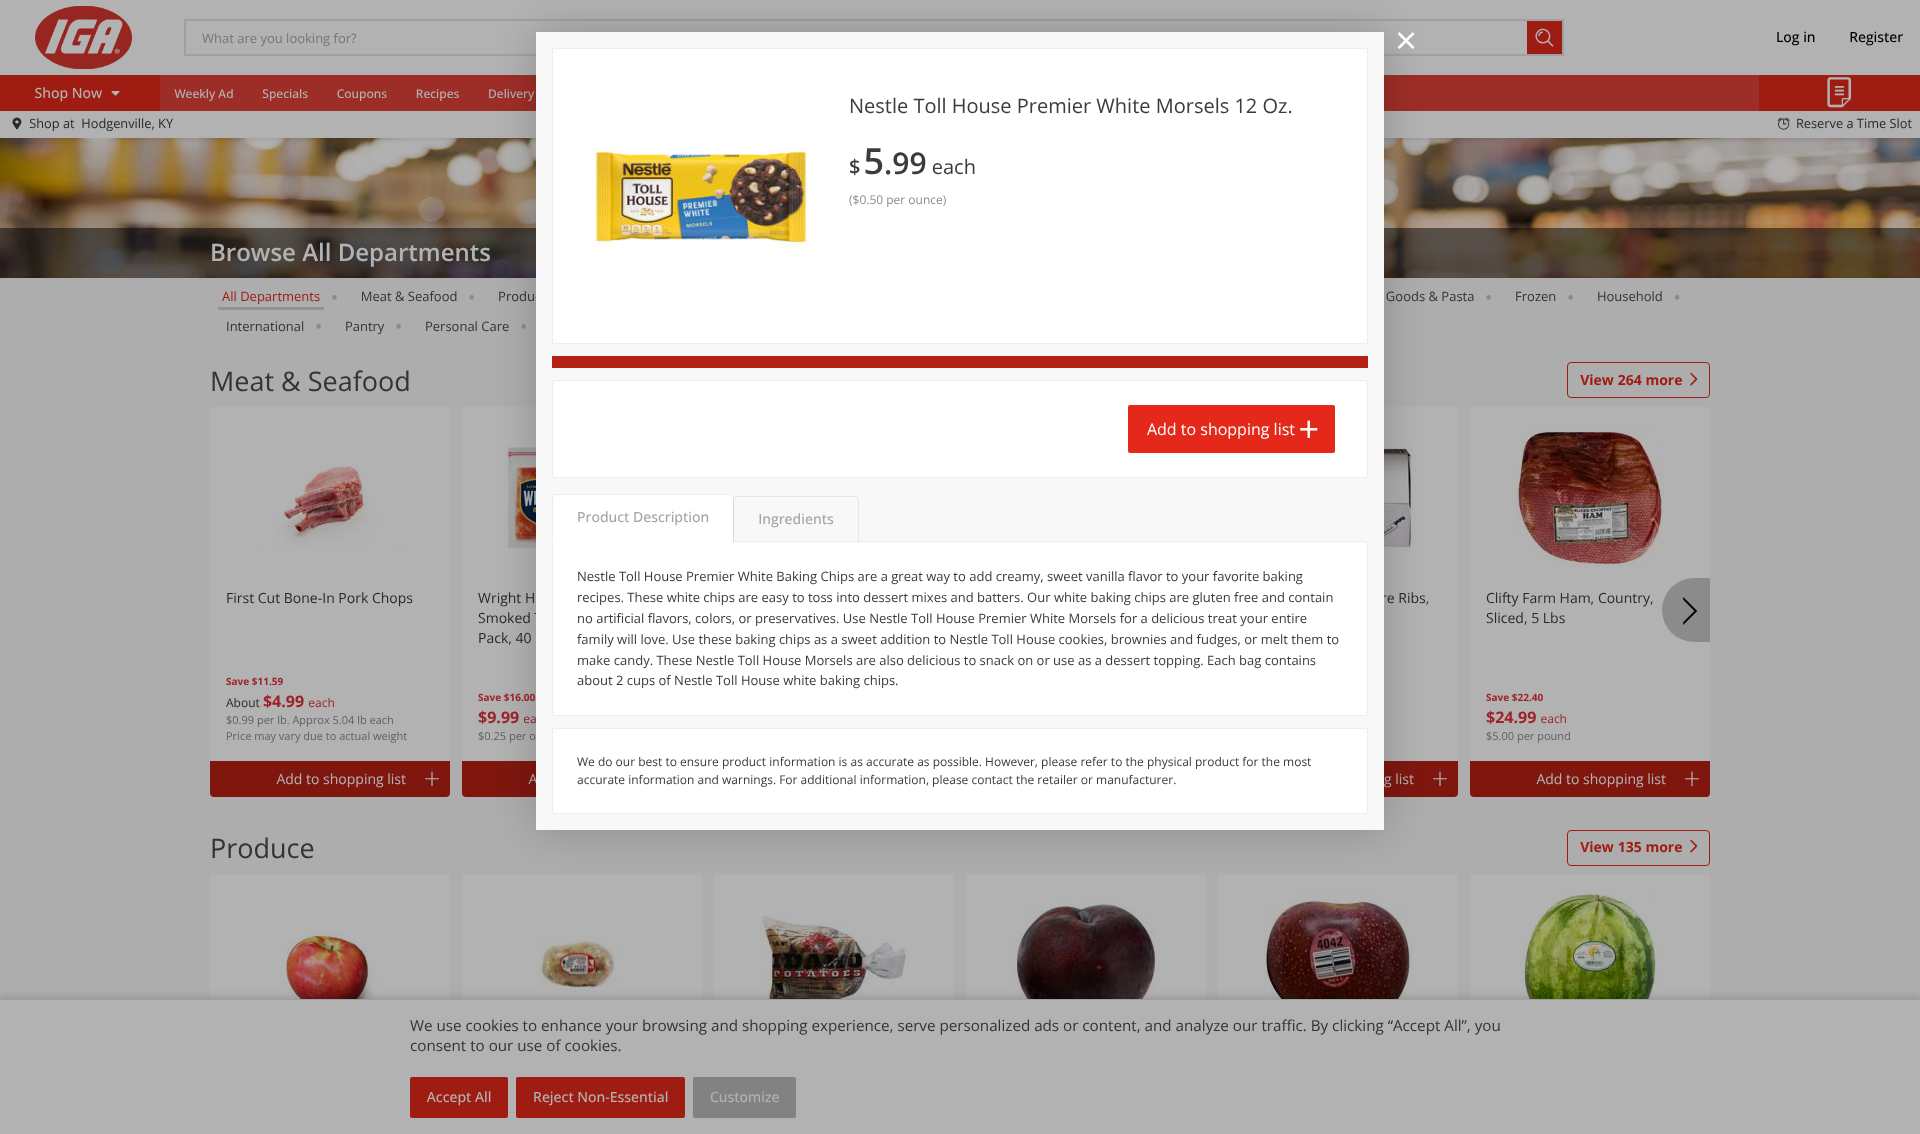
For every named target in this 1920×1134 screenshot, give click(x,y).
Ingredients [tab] (795, 519)
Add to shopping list (1221, 429)
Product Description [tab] (643, 517)
